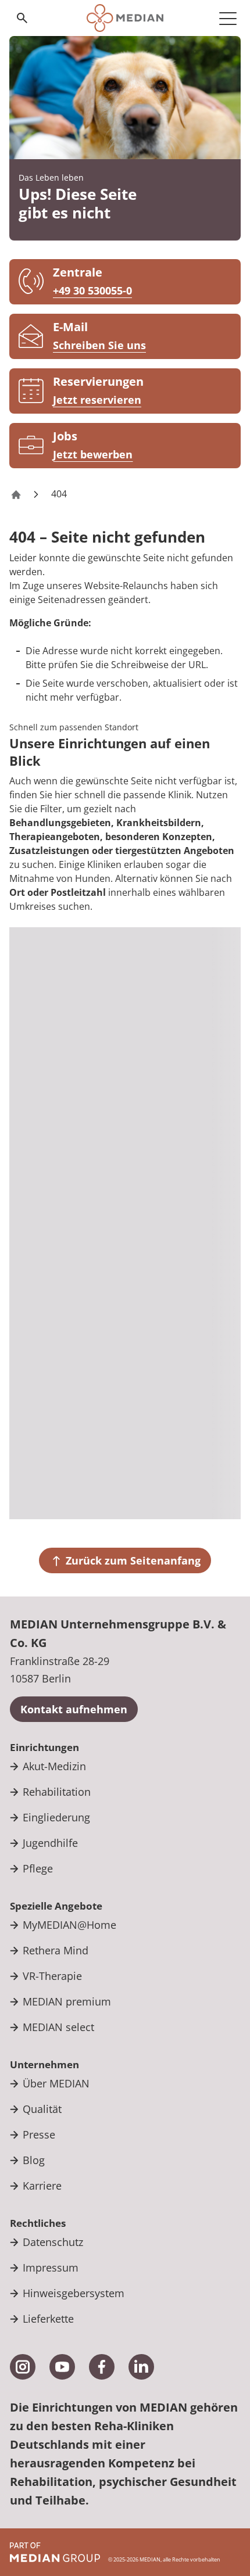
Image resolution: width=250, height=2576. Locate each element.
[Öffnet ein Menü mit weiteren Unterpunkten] (228, 18)
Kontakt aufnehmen (74, 1709)
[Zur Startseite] (125, 18)
